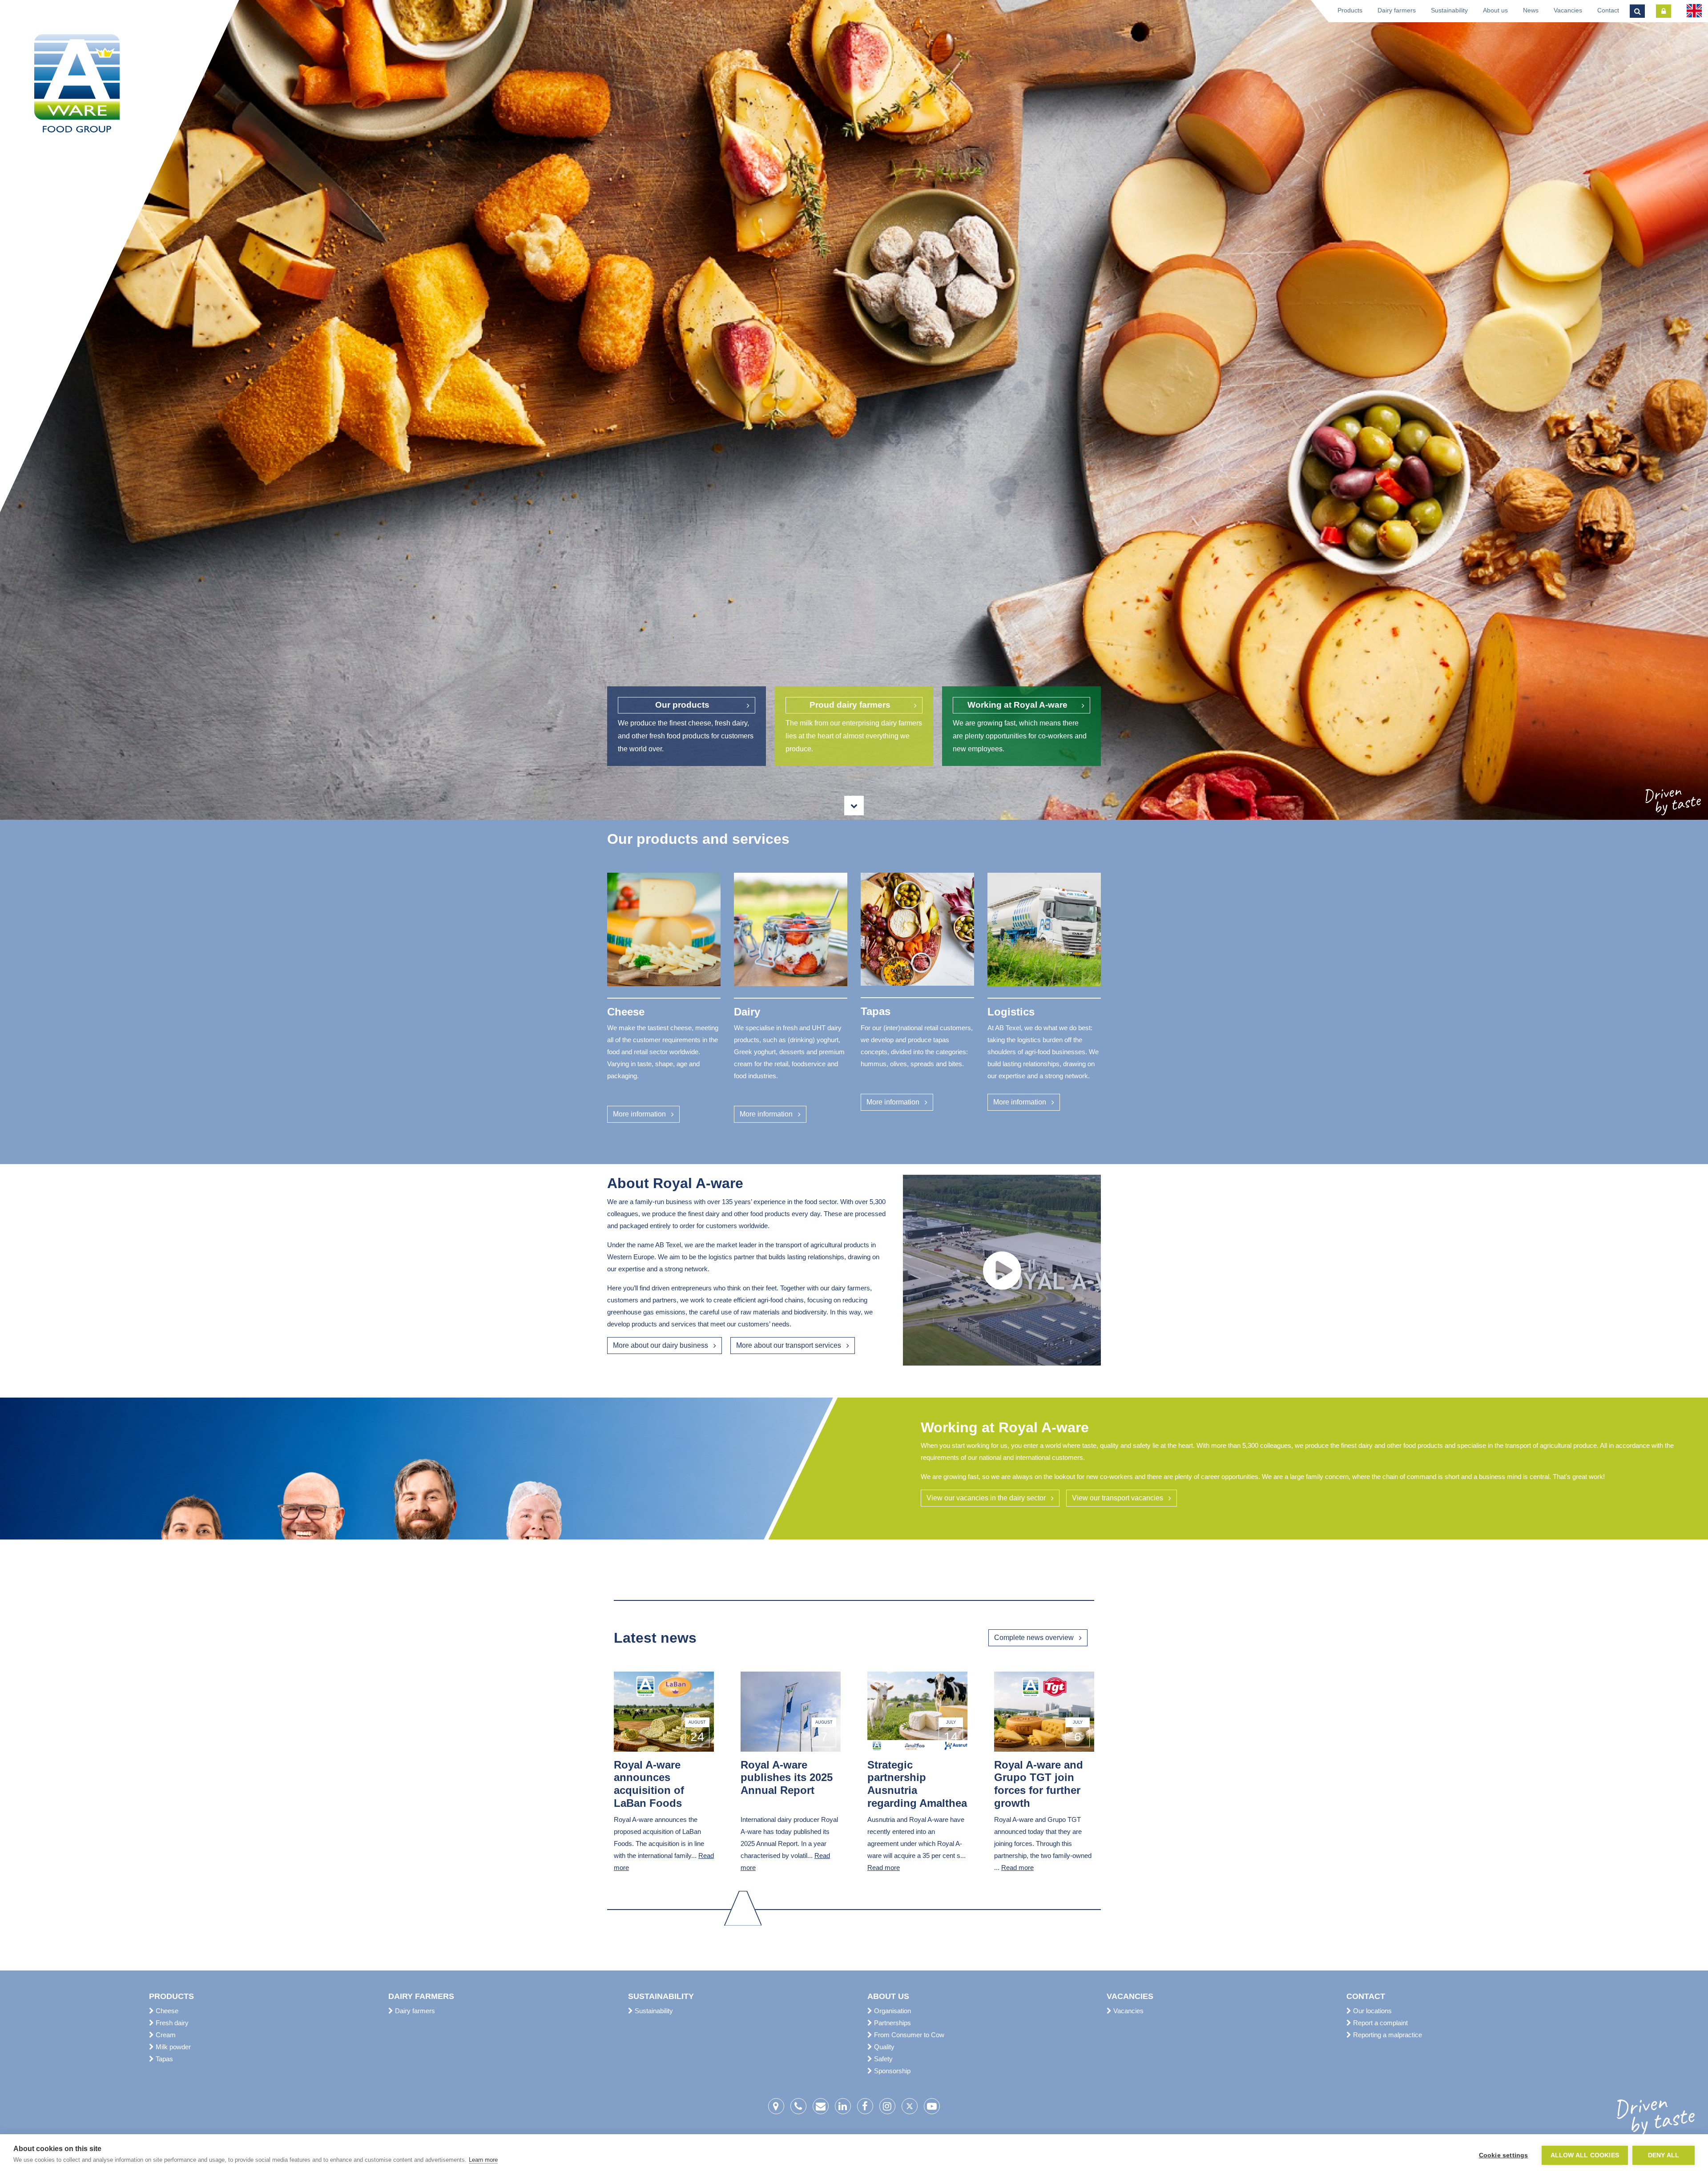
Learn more (483, 2160)
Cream (165, 2035)
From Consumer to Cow (908, 2035)
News (1531, 10)
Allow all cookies (1585, 2155)
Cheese (166, 2011)
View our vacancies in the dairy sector (986, 1498)
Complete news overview (1034, 1638)
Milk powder (172, 2047)
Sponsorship (891, 2071)
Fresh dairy (171, 2023)
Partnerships (892, 2023)
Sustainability (1449, 10)
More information (639, 1114)
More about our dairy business (661, 1345)
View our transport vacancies (1118, 1498)
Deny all (1664, 2155)
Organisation (892, 2011)
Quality (883, 2047)
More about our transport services (789, 1345)
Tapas (163, 2059)
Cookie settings (1504, 2155)
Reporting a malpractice (1387, 2035)
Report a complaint (1380, 2023)
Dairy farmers (1397, 10)
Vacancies (1568, 10)
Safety (882, 2059)
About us (1495, 10)
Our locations (1372, 2011)
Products (1350, 10)
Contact (1608, 10)
